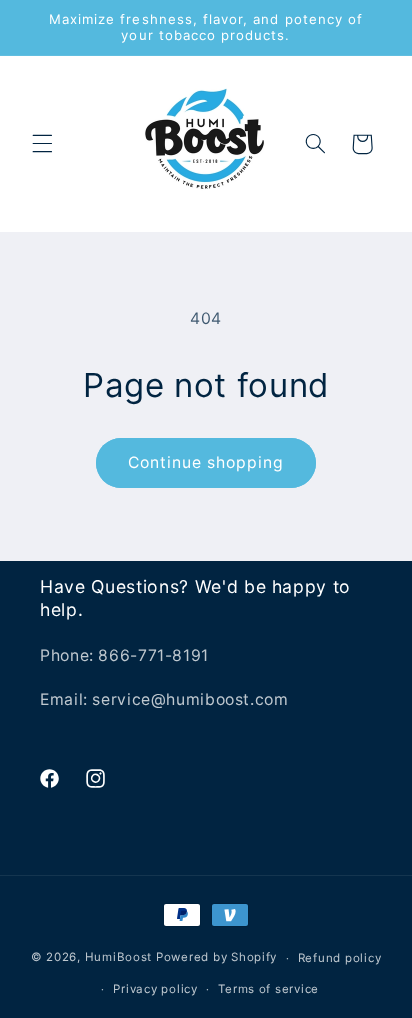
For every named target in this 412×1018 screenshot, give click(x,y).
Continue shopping (206, 462)
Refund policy (340, 958)
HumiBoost (119, 958)
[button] (42, 144)
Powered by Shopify (216, 958)
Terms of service (268, 989)
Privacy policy (155, 989)
